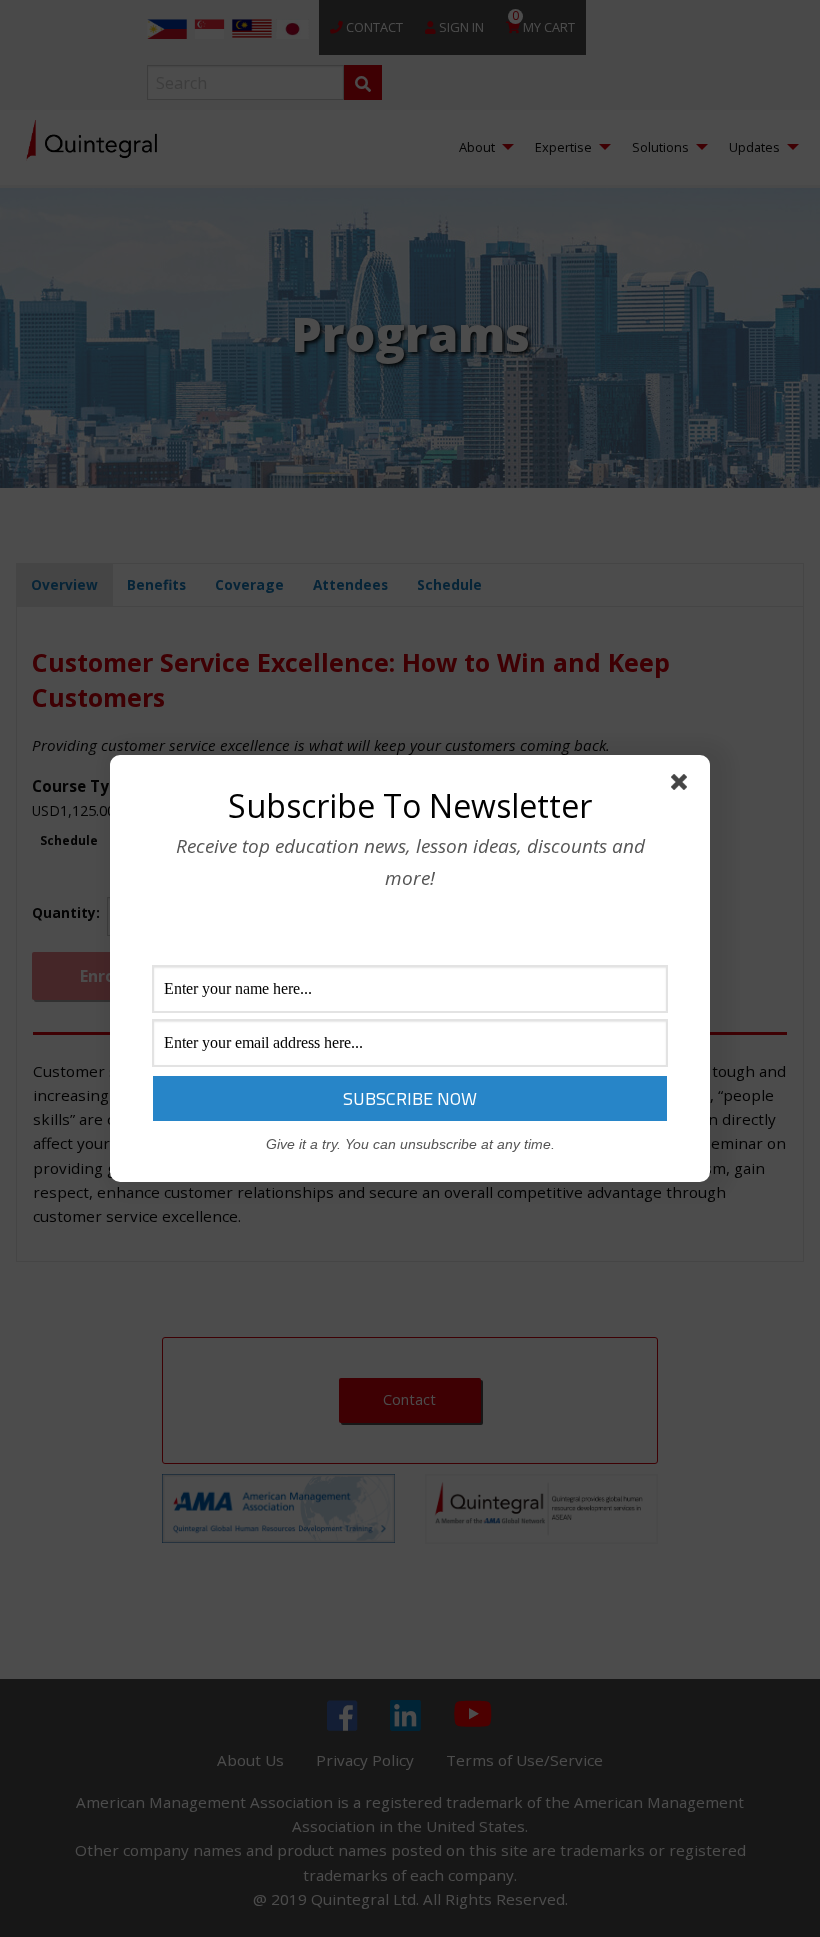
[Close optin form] (683, 786)
